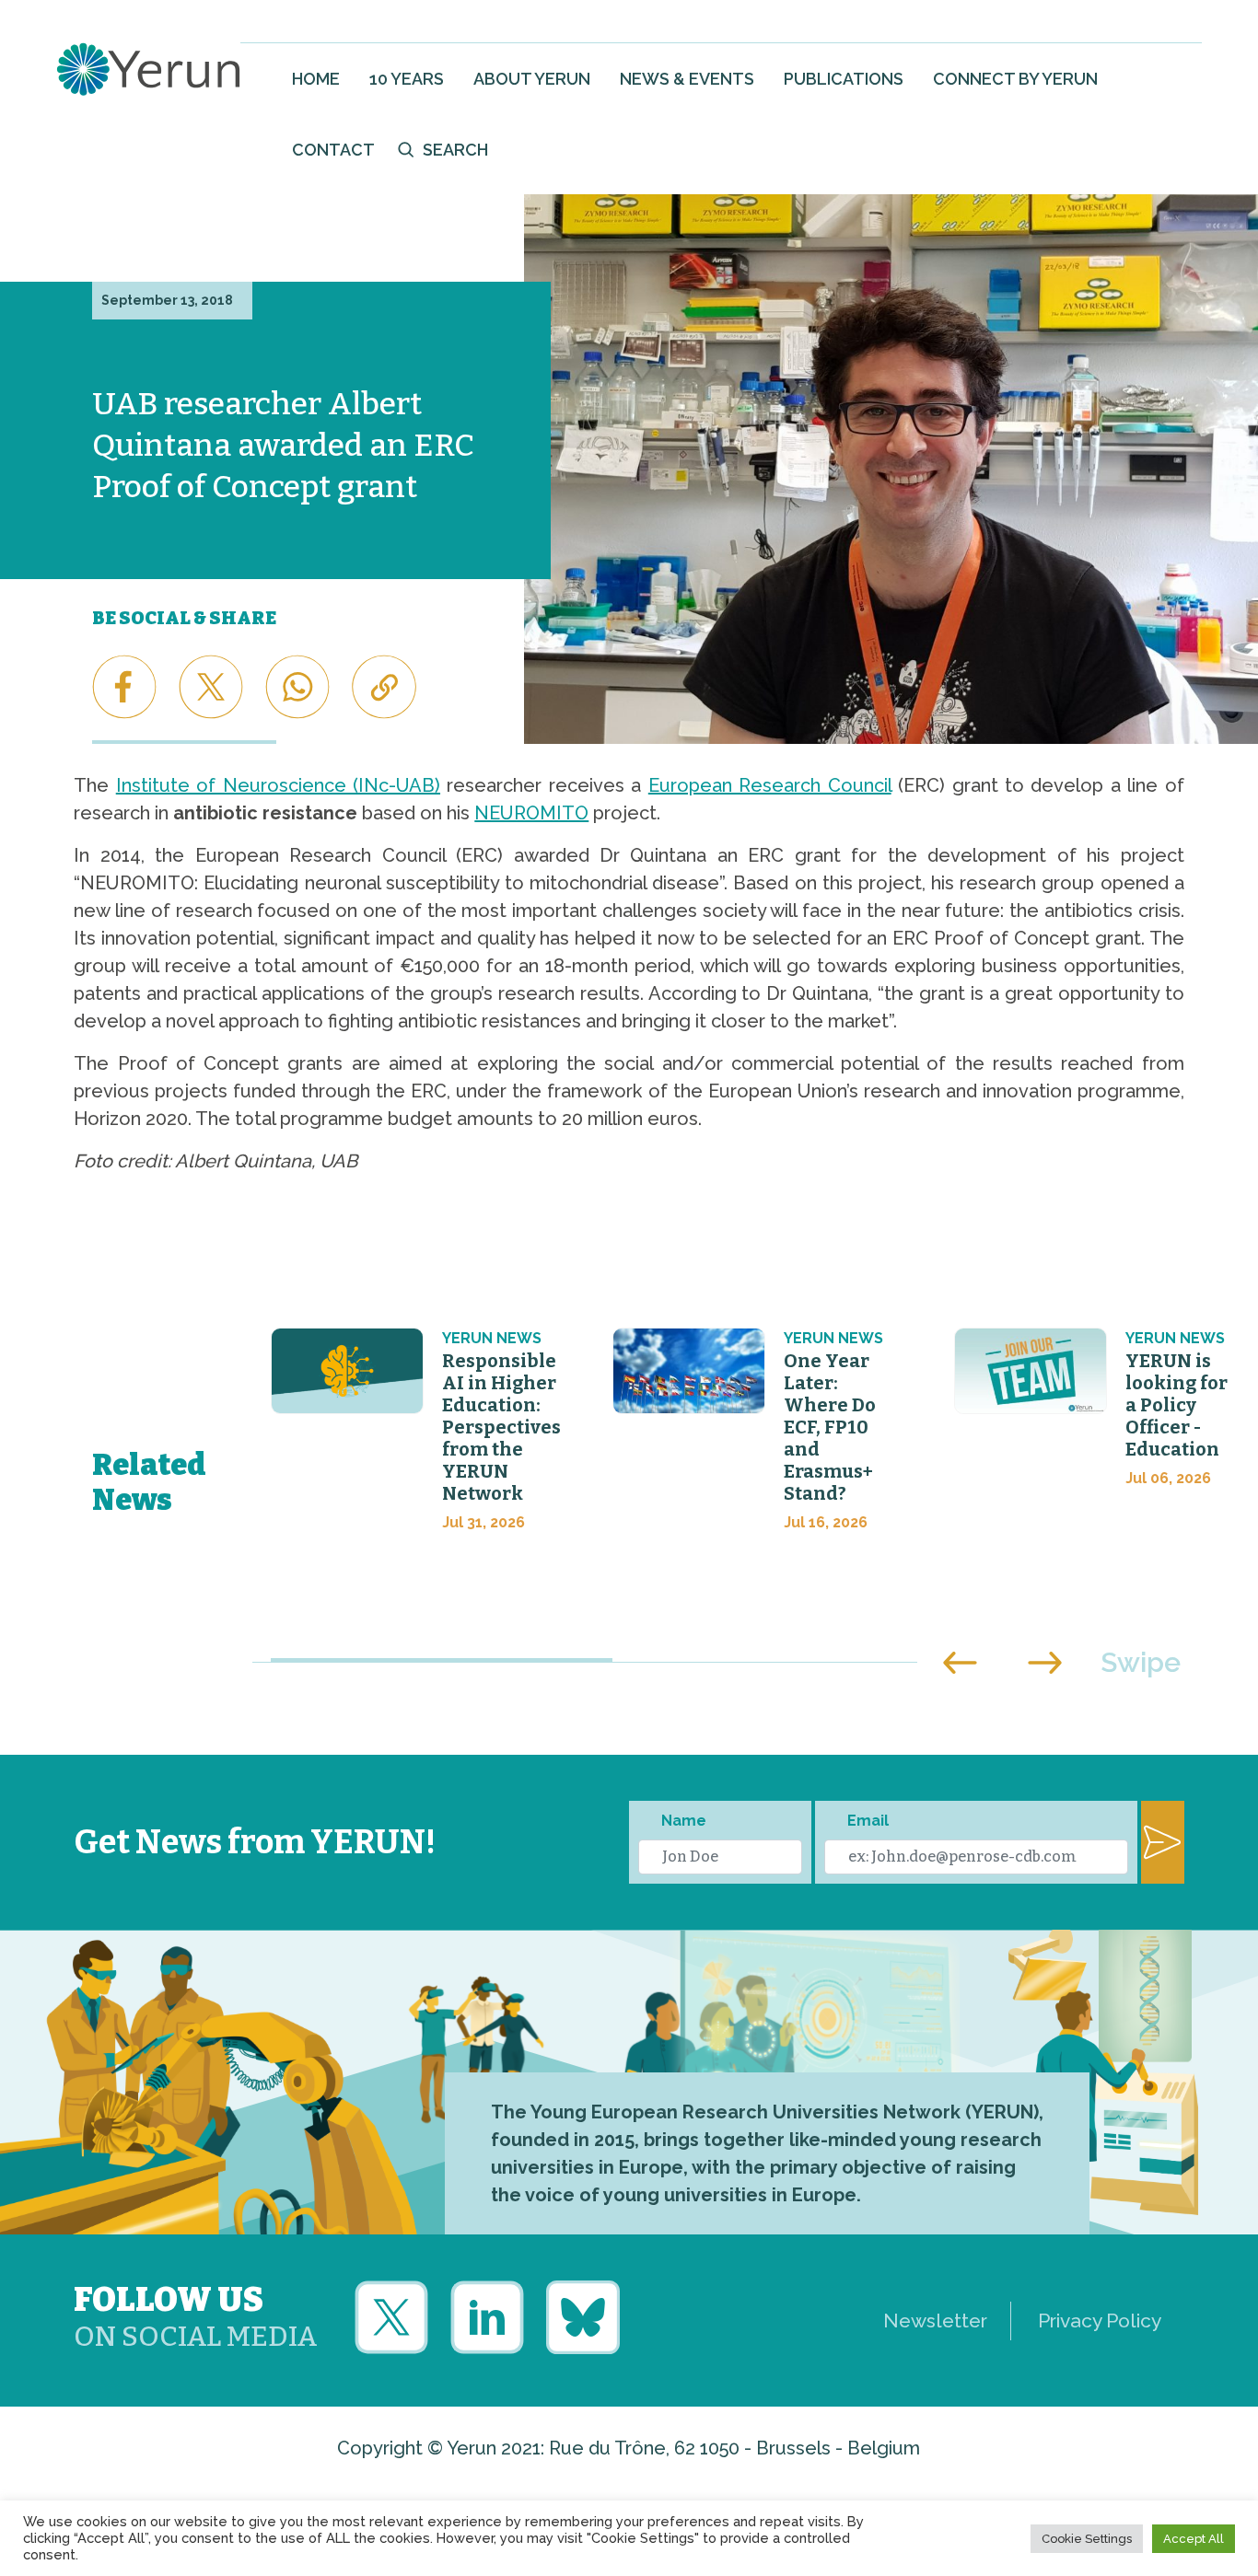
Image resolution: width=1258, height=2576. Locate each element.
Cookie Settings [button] (1087, 2539)
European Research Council (770, 785)
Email (868, 1821)
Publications (844, 79)
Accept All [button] (1194, 2539)
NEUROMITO (531, 813)
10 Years (407, 79)
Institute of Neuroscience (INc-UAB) (278, 785)
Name (684, 1821)
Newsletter (935, 2321)
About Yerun (532, 79)
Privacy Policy (1100, 2321)
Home (316, 79)
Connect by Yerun (1015, 79)
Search (455, 150)
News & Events (687, 79)
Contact (333, 150)
